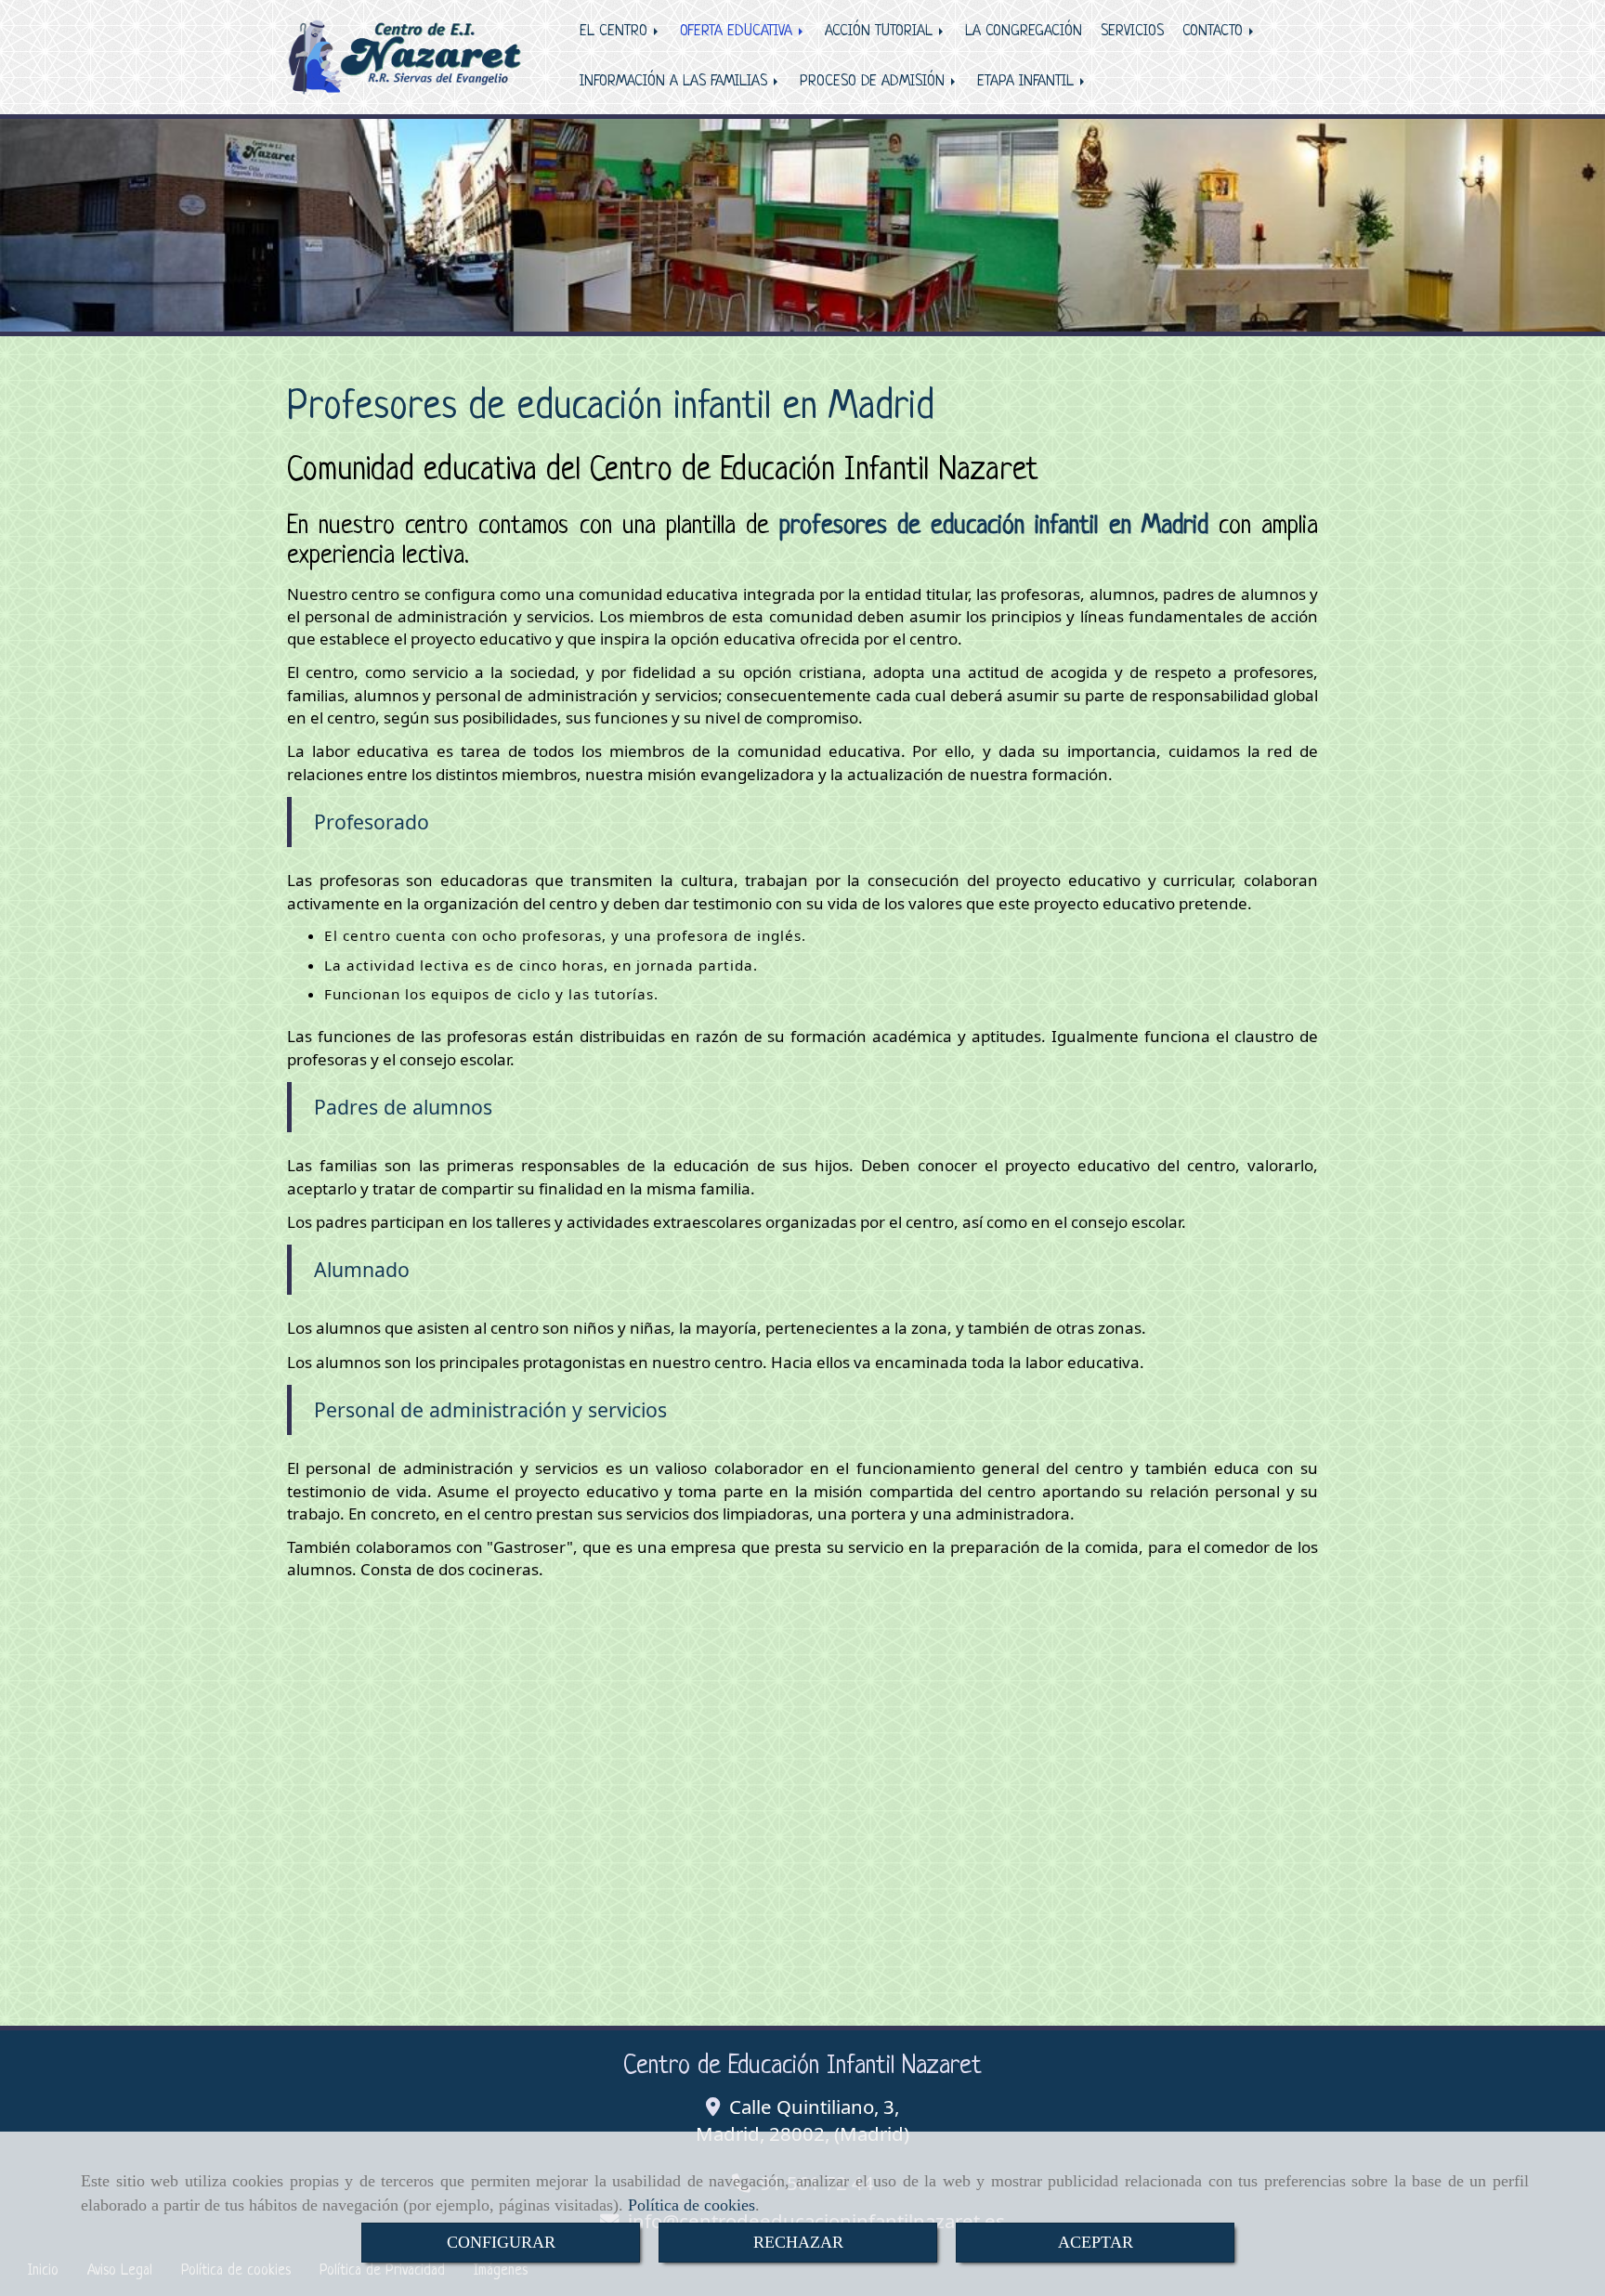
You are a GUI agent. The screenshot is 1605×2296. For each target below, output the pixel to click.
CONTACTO (1215, 32)
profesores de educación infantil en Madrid (994, 527)
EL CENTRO (616, 32)
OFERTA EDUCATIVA (738, 32)
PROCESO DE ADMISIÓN (874, 82)
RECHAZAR (798, 2242)
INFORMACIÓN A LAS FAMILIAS (676, 82)
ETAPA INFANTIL (1028, 82)
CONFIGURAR (501, 2242)
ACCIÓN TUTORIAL (881, 32)
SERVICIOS (1132, 32)
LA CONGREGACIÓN (1024, 32)
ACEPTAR (1096, 2242)
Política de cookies (692, 2205)
